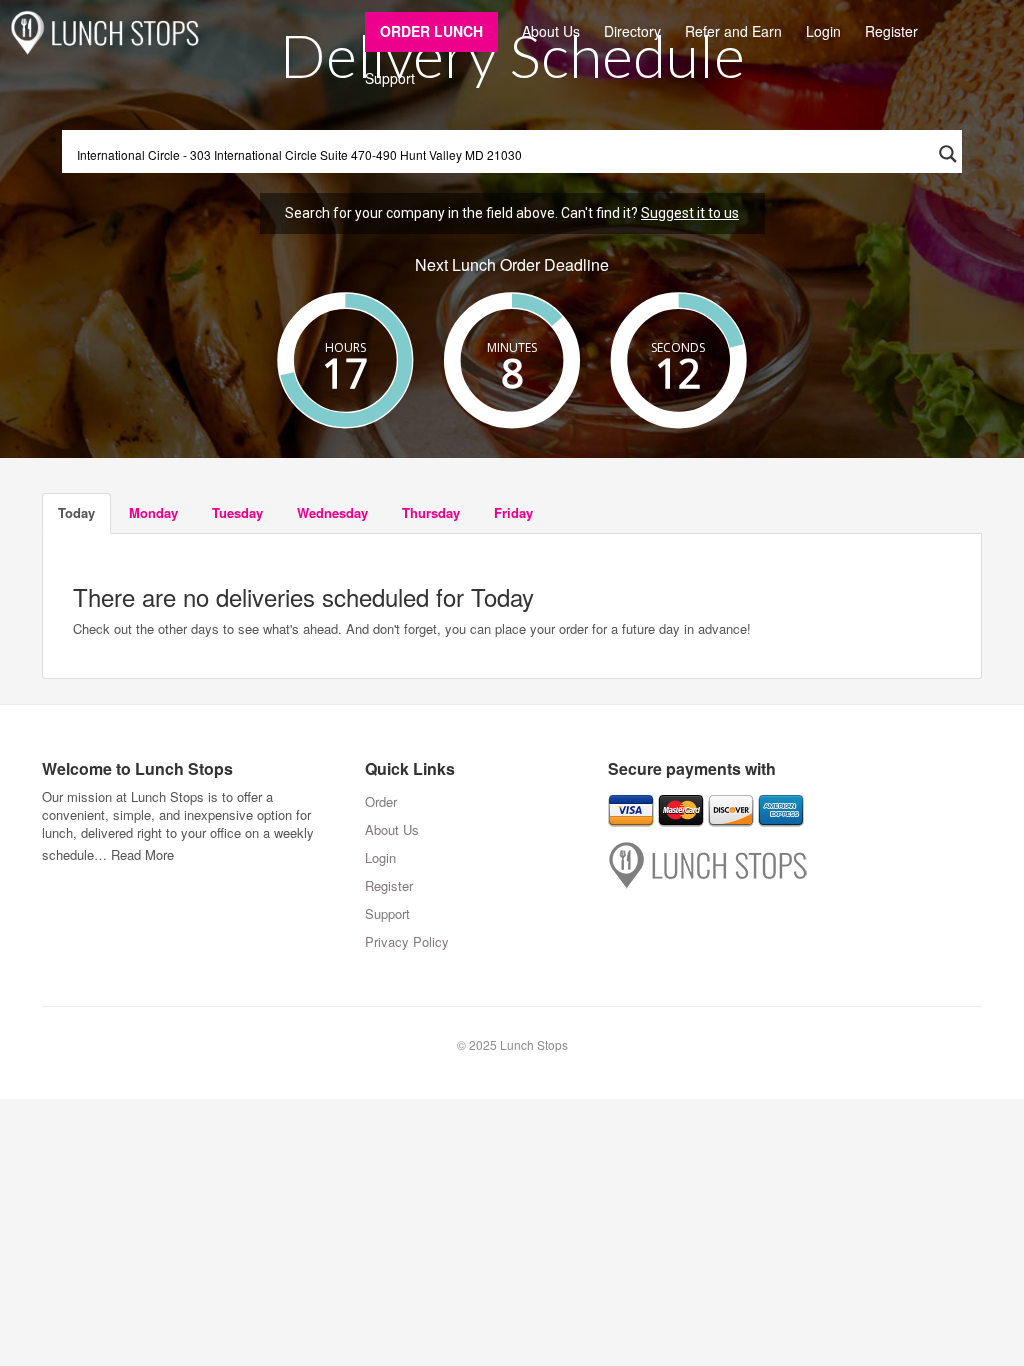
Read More (142, 854)
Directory (632, 31)
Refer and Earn (733, 31)
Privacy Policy (407, 941)
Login (823, 31)
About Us (551, 31)
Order (381, 801)
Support (390, 78)
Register (891, 31)
